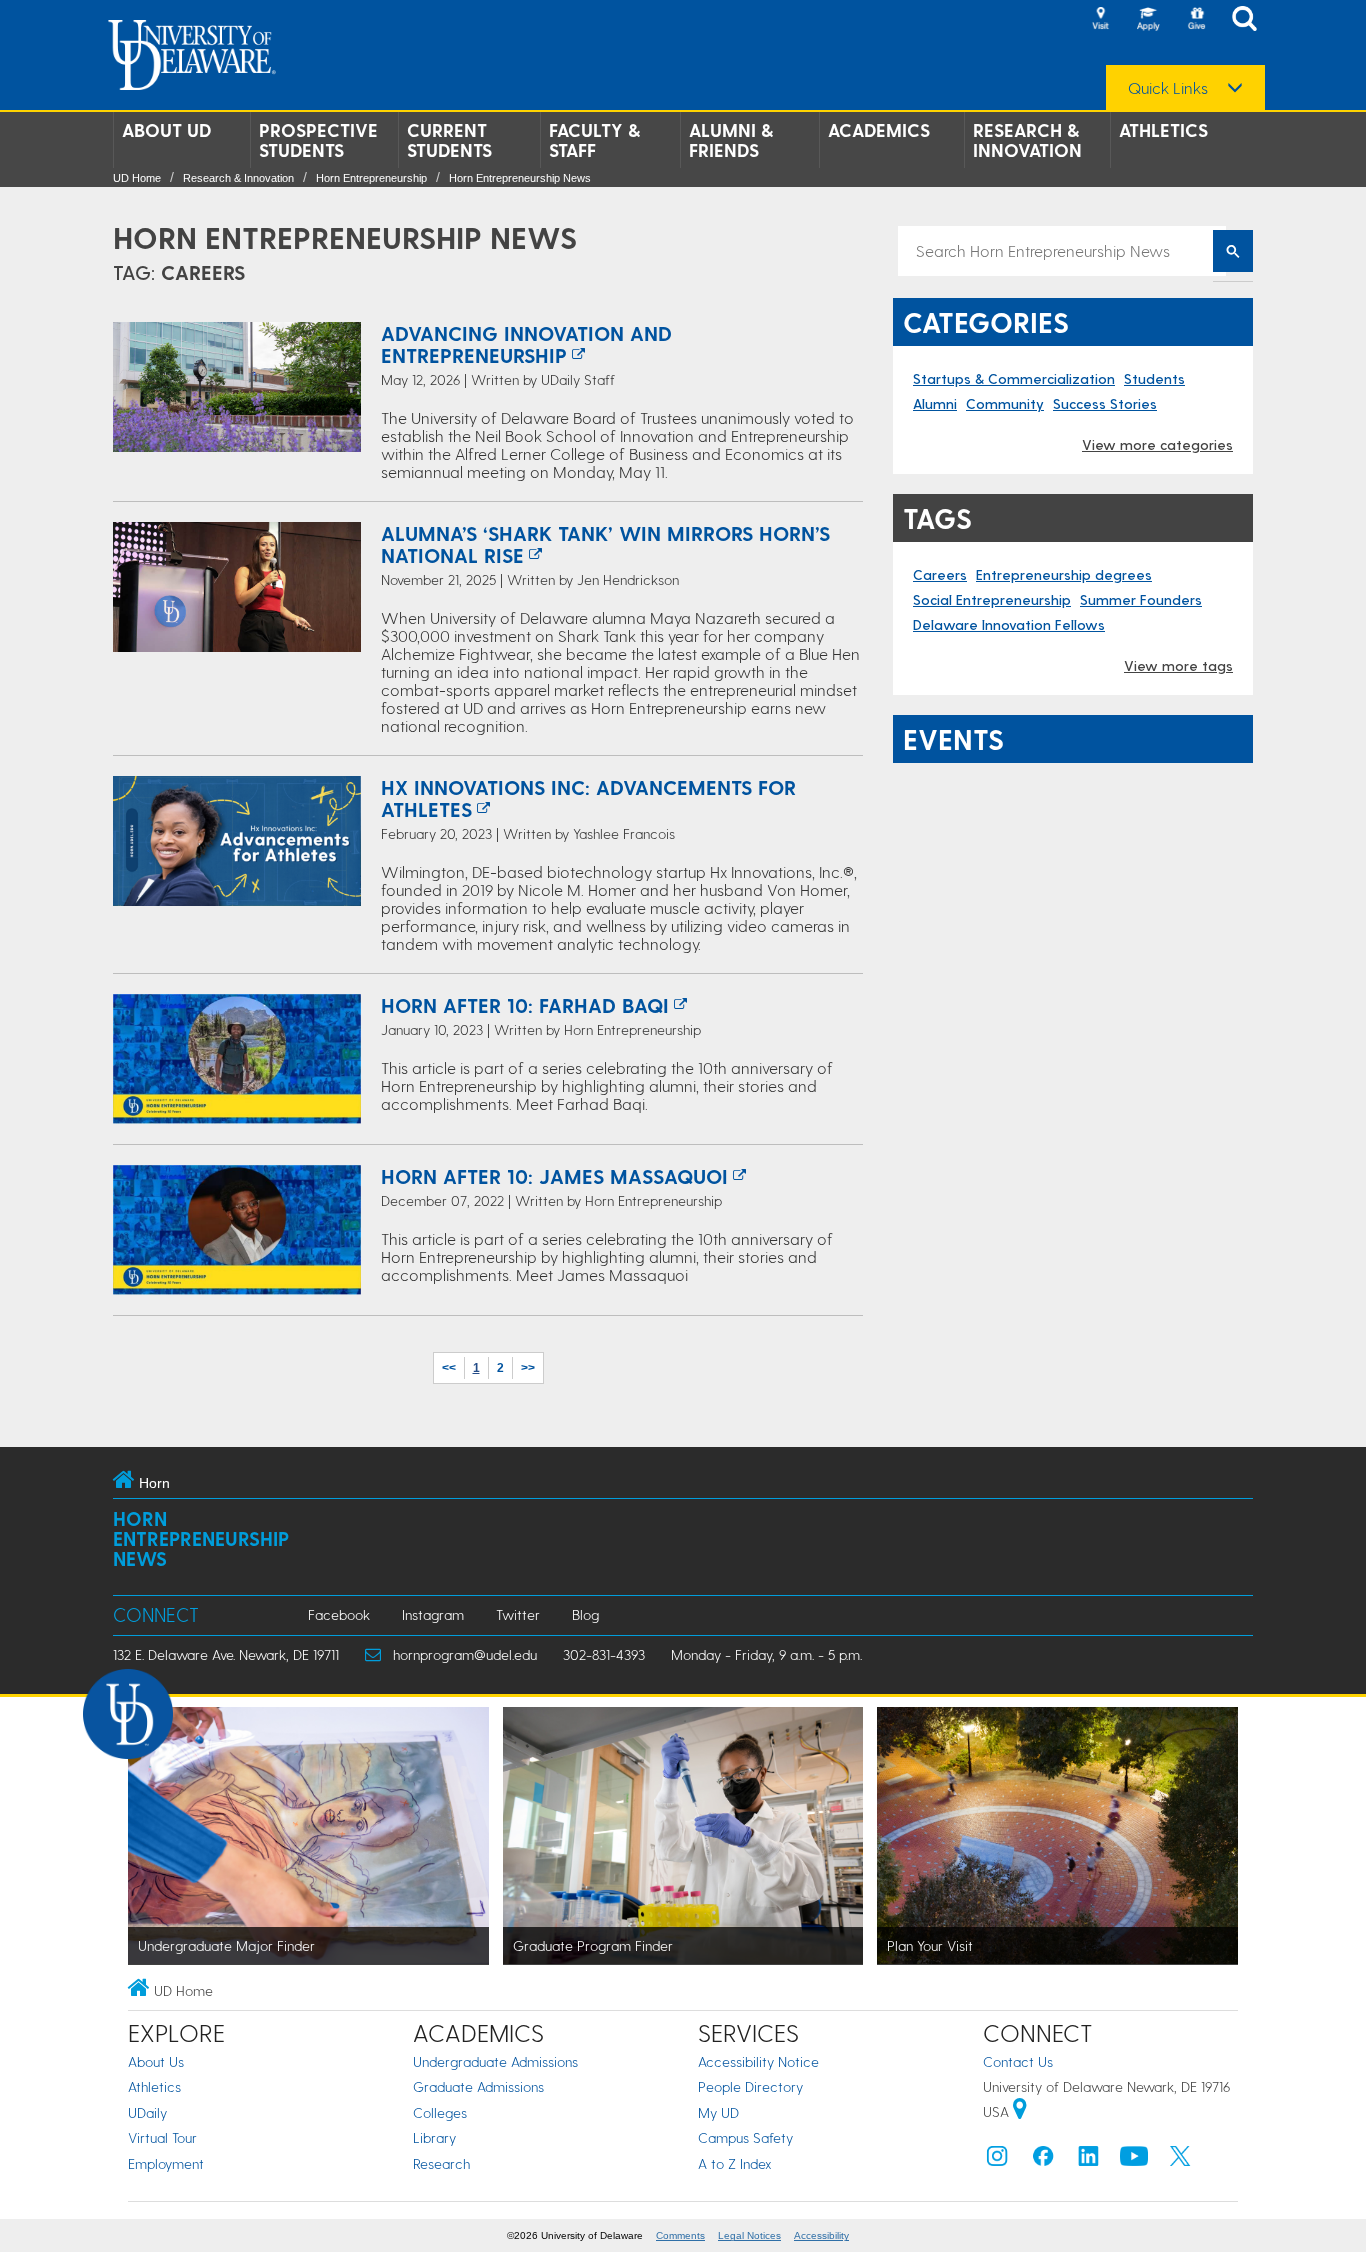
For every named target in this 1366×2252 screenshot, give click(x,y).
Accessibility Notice (758, 2061)
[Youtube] (1134, 2160)
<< (449, 1368)
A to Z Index (735, 2163)
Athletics (1163, 130)
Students (1154, 378)
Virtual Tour (162, 2137)
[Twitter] (1180, 2160)
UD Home (137, 178)
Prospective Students (318, 140)
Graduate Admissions (478, 2086)
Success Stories (1105, 403)
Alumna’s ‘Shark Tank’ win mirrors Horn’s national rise (605, 544)
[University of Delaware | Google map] (1020, 2111)
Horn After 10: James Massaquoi (554, 1176)
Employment (166, 2163)
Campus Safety (745, 2137)
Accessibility (821, 2235)
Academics (879, 130)
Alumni (935, 403)
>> (528, 1368)
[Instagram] (997, 2160)
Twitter (518, 1614)
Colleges (440, 2112)
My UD (718, 2112)
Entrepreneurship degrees (1064, 574)
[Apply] (1148, 20)
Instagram (433, 1614)
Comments (680, 2235)
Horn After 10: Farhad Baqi (525, 1005)
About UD (166, 130)
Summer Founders (1141, 599)
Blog (585, 1614)
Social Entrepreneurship (992, 599)
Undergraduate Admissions (495, 2061)
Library (434, 2137)
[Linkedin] (1089, 2160)
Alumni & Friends (731, 140)
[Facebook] (1043, 2160)
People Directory (750, 2086)
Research (441, 2163)
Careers (940, 574)
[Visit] (1100, 20)
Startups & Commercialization (1014, 378)
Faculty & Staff (594, 140)
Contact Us (1018, 2061)
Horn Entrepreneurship (371, 178)
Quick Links (1168, 88)
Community (1005, 403)
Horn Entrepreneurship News (520, 178)
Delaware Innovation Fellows (1009, 624)
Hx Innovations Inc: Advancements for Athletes (588, 798)
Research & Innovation (1027, 140)
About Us (156, 2061)
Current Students (449, 140)
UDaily (147, 2112)
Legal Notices (749, 2235)
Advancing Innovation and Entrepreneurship (526, 344)
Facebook (339, 1614)
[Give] (1196, 20)
